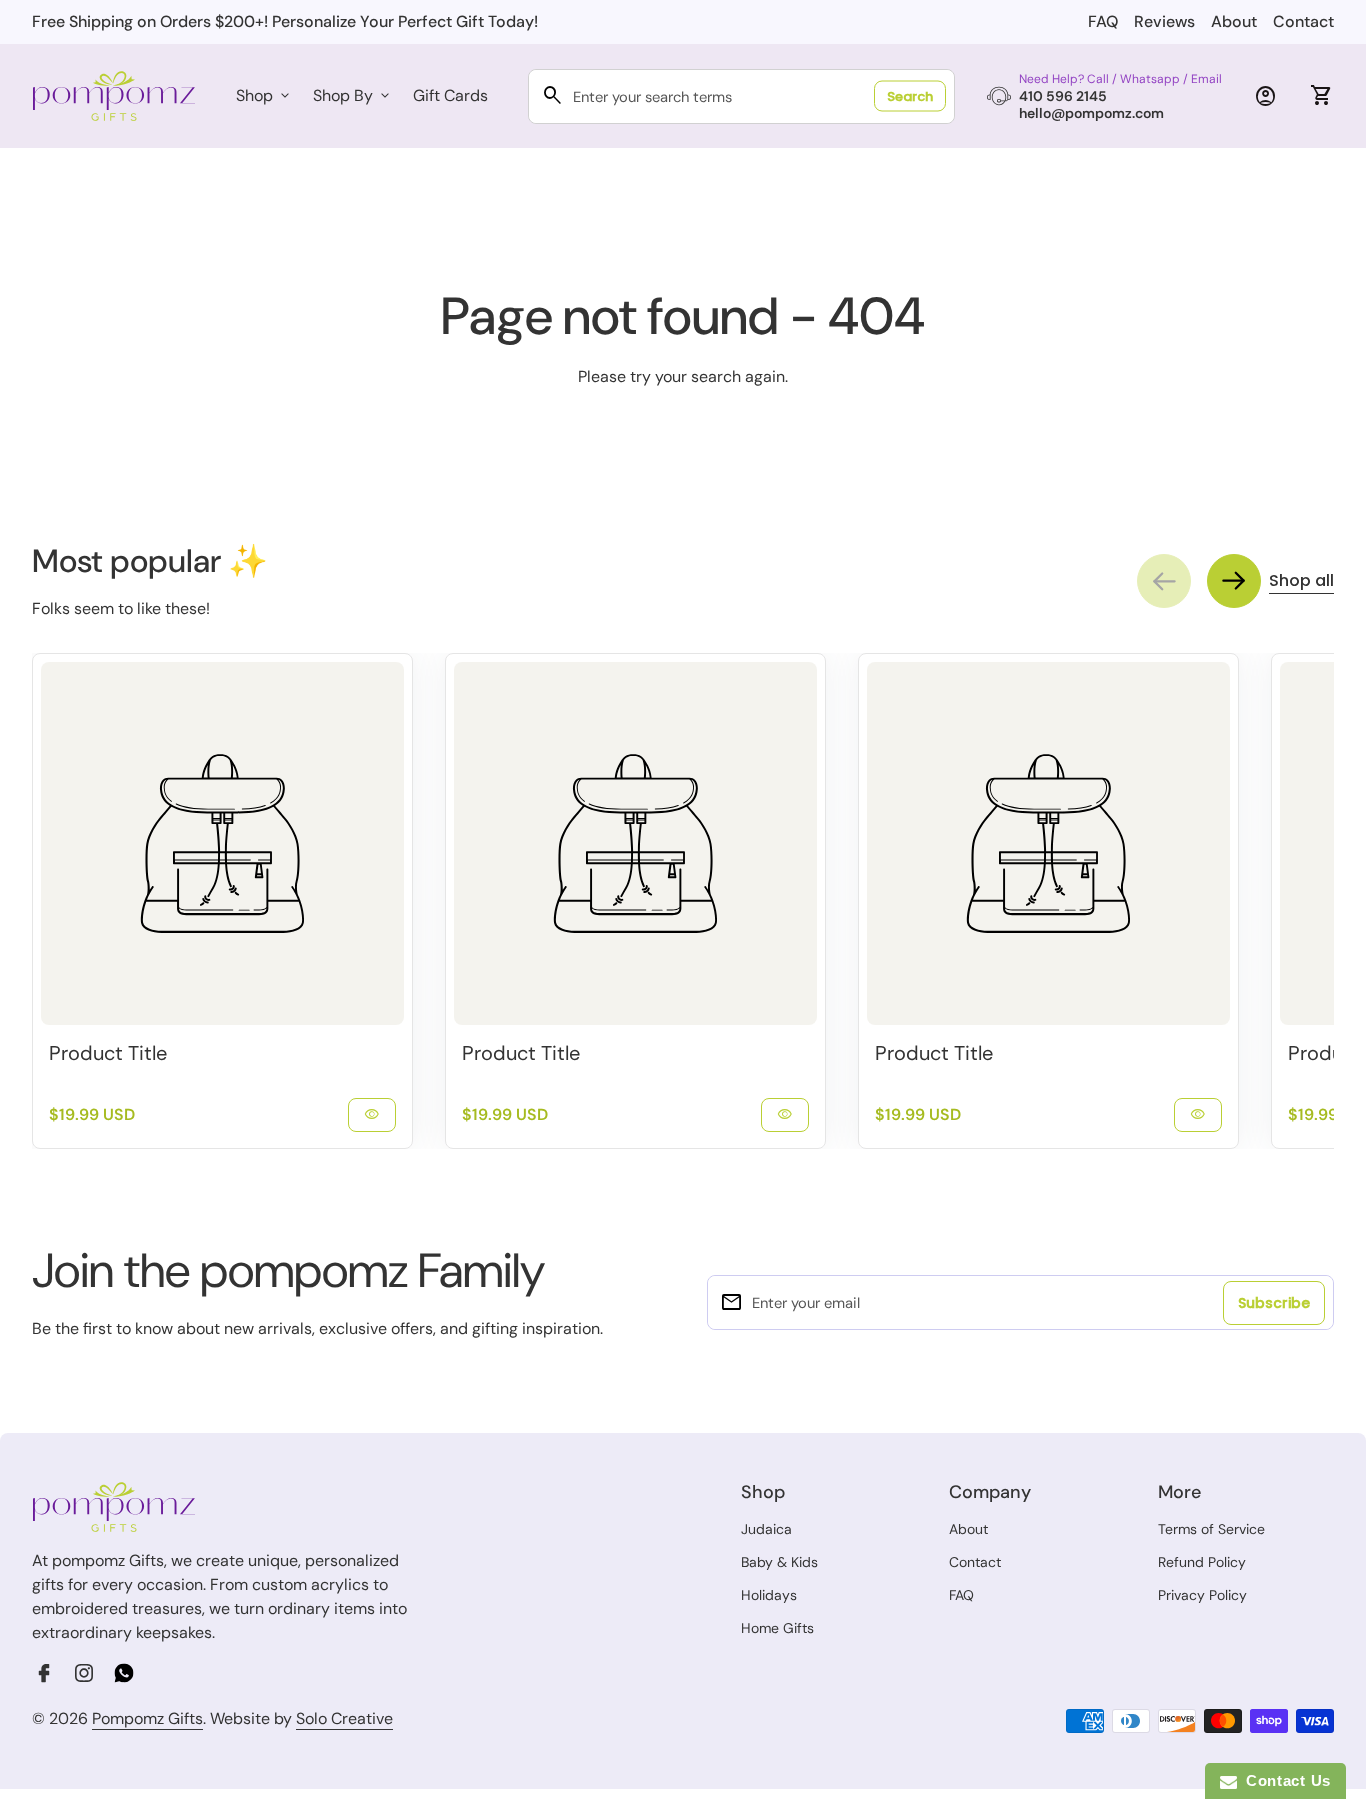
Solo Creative (344, 1719)
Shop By (353, 95)
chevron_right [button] (1234, 581)
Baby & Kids (779, 1562)
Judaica (766, 1529)
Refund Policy (1202, 1562)
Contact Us (1284, 1780)
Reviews (1164, 21)
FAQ (1103, 21)
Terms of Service (1211, 1529)
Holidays (769, 1595)
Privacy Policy (1202, 1595)
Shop (264, 95)
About (1234, 21)
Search (910, 96)
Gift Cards (450, 95)
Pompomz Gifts (147, 1718)
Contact (1303, 21)
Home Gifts (777, 1628)
